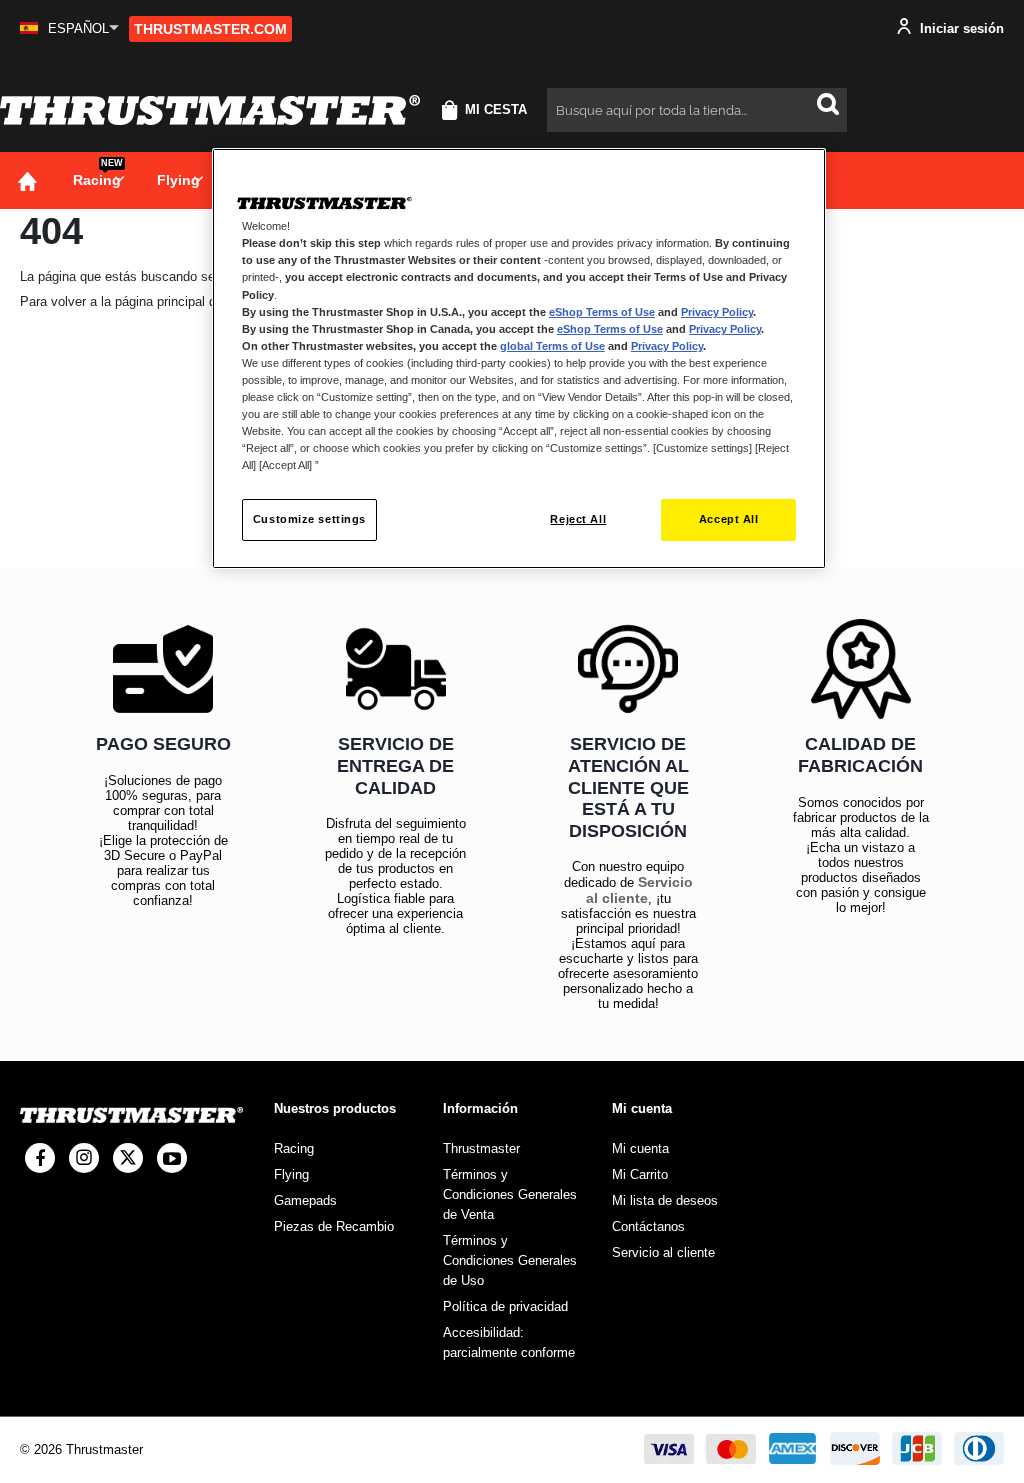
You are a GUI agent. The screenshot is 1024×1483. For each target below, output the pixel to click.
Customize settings (309, 519)
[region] (519, 358)
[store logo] (210, 110)
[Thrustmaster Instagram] (84, 1158)
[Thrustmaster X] (128, 1158)
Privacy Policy (717, 312)
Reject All (578, 519)
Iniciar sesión (960, 28)
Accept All (729, 519)
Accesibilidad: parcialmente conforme (509, 1342)
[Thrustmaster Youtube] (172, 1158)
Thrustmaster (481, 1148)
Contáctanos (648, 1226)
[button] (69, 28)
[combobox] (697, 110)
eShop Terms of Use (602, 312)
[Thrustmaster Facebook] (40, 1158)
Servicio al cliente (639, 890)
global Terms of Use (552, 346)
